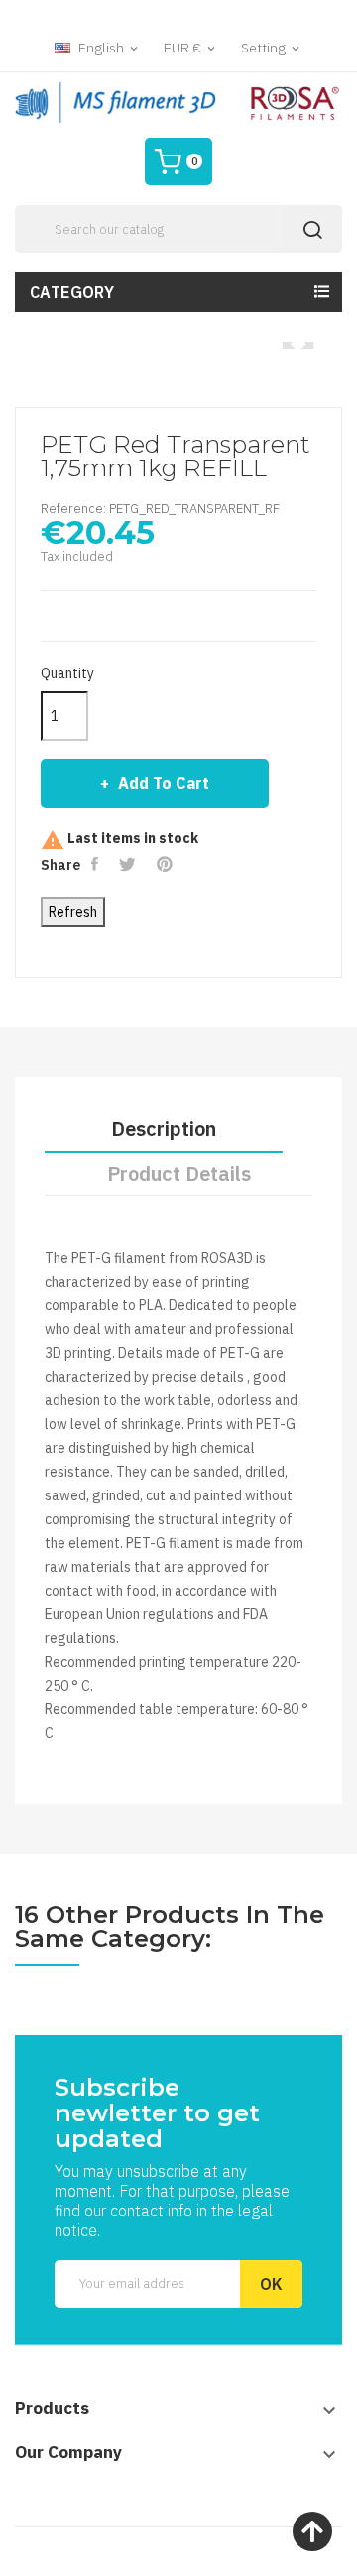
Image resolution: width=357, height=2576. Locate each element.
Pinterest (167, 864)
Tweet (129, 864)
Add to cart (164, 783)
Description (164, 1129)
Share (97, 864)
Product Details (179, 1173)
